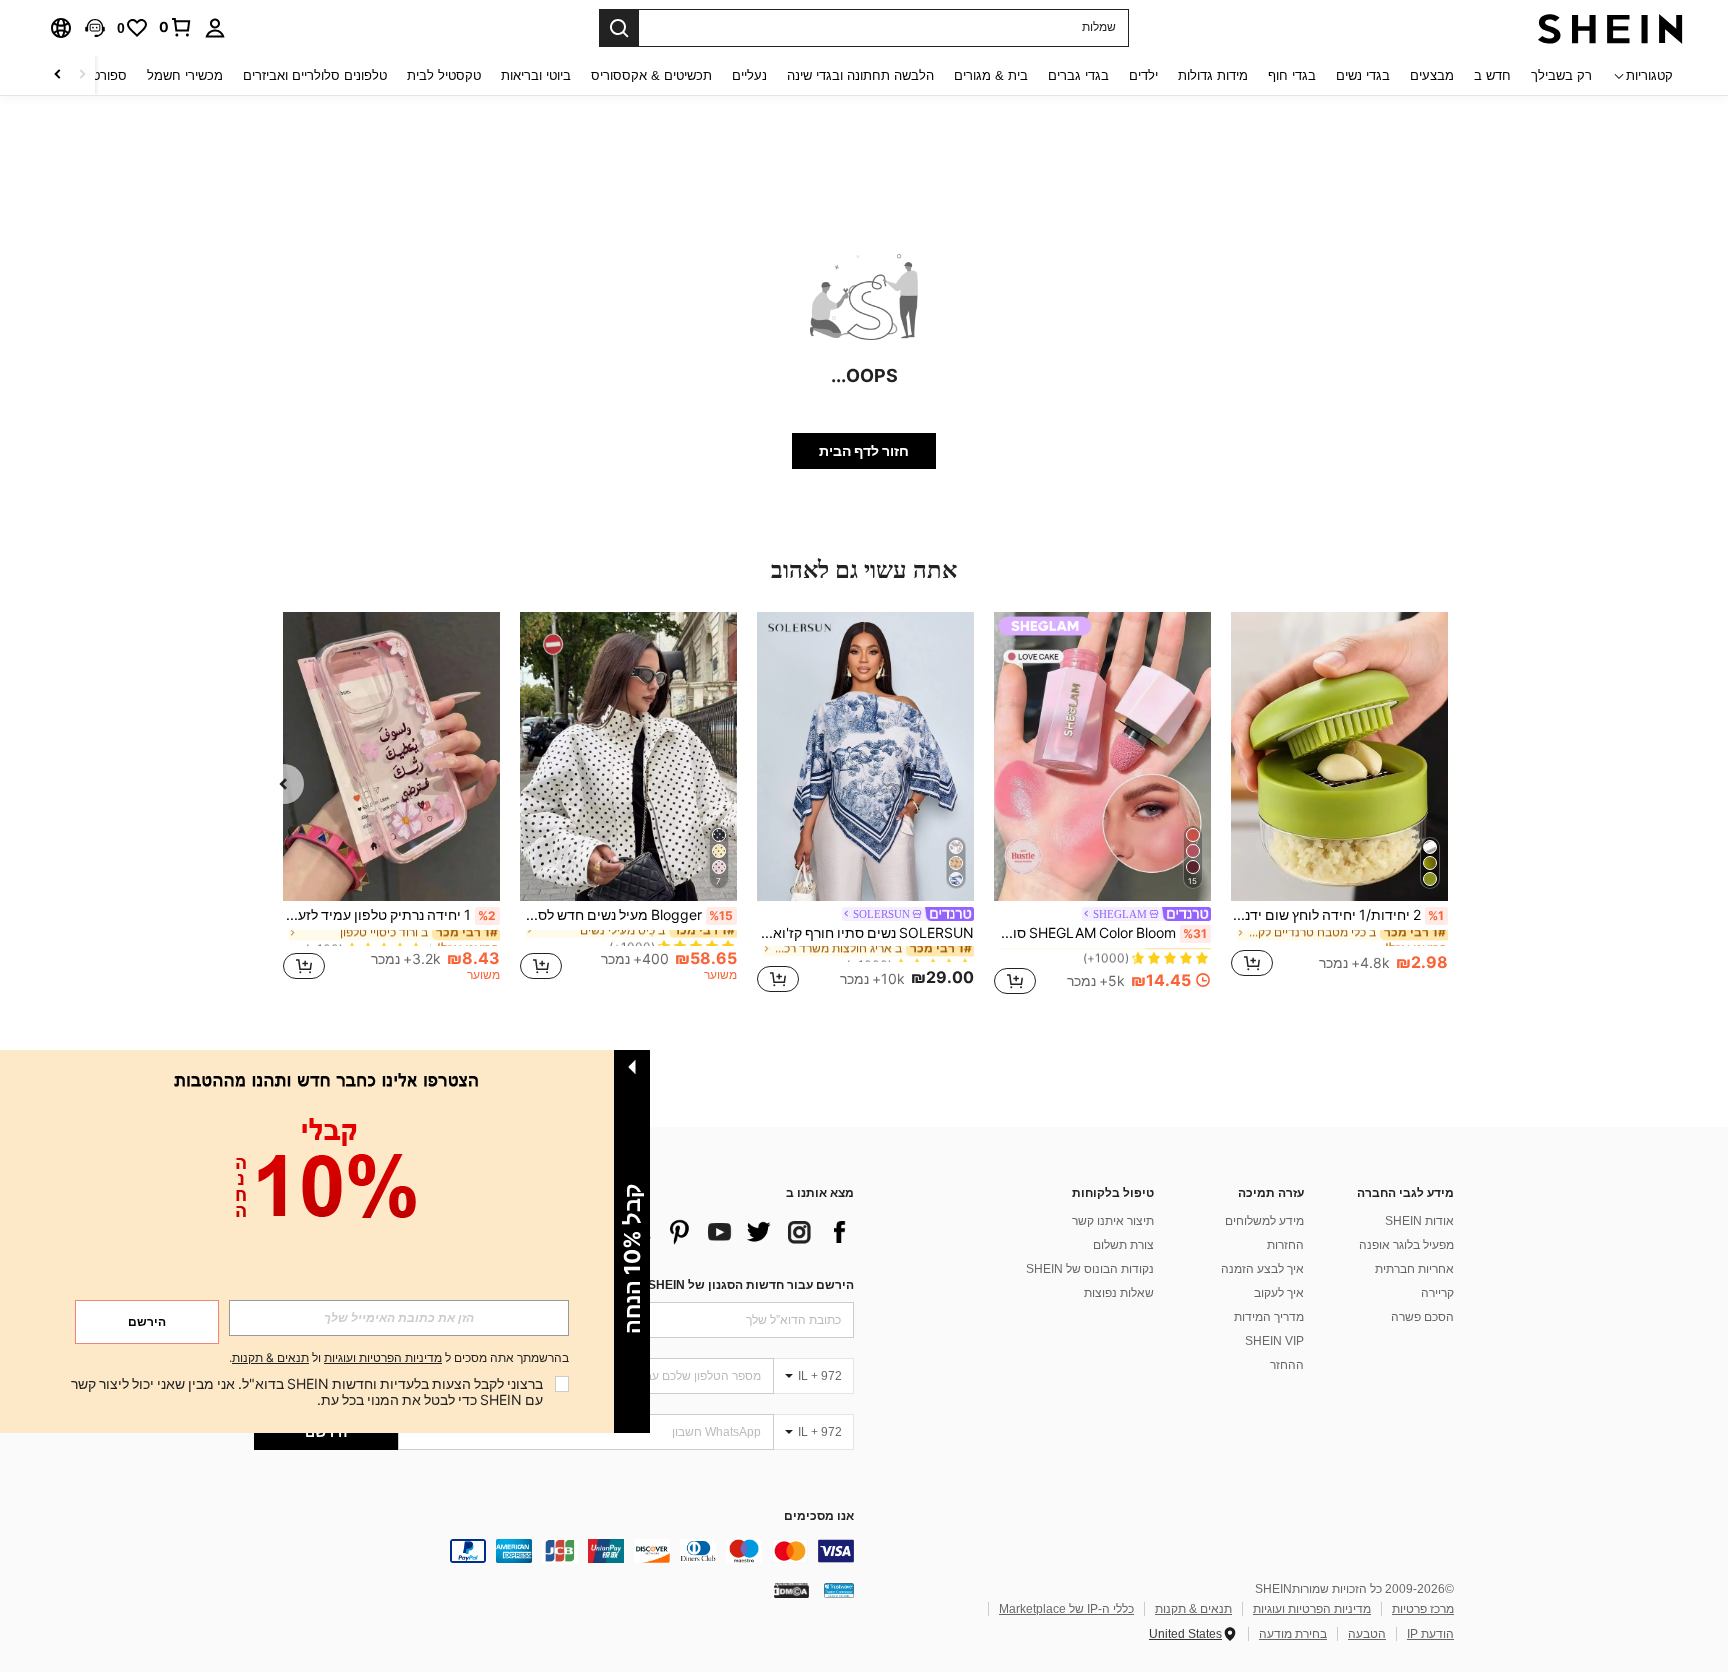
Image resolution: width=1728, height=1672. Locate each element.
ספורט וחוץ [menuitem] (96, 75)
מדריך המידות (1269, 1317)
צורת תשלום (1123, 1245)
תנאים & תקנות (1193, 1609)
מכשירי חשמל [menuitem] (185, 75)
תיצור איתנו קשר (1113, 1221)
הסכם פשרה (1422, 1317)
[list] (694, 1232)
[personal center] (215, 28)
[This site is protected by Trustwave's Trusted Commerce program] (839, 1590)
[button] (95, 28)
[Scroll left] (82, 75)
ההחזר (1287, 1365)
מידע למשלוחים (1264, 1221)
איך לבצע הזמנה (1262, 1269)
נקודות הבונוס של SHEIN (1090, 1269)
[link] (176, 27)
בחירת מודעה (1293, 1634)
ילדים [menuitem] (1143, 75)
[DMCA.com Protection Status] (791, 1590)
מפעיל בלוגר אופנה (1406, 1245)
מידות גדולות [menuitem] (1213, 75)
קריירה (1437, 1293)
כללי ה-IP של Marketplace (1066, 1609)
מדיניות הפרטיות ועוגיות (1312, 1609)
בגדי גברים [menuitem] (1078, 75)
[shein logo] (1610, 28)
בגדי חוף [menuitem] (1292, 75)
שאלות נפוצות (1119, 1293)
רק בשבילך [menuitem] (1561, 75)
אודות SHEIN (1419, 1221)
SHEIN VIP (1274, 1341)
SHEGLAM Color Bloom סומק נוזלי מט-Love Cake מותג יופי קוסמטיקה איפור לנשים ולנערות (1100, 933)
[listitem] (1339, 805)
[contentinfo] (554, 1551)
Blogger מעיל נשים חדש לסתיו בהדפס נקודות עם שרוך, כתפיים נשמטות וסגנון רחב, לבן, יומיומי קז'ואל (626, 915)
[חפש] (619, 28)
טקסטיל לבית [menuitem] (444, 75)
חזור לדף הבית (864, 451)
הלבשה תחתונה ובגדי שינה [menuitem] (860, 75)
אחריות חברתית (1414, 1269)
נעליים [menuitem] (749, 75)
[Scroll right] (58, 75)
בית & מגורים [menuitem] (991, 75)
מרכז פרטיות (1423, 1609)
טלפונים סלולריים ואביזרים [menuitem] (315, 75)
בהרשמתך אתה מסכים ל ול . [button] (399, 1358)
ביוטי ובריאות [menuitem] (536, 75)
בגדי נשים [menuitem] (1363, 75)
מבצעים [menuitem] (1432, 75)
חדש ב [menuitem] (1492, 75)
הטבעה (1367, 1634)
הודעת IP (1430, 1634)
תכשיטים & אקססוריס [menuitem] (651, 75)
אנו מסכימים (819, 1516)
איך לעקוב (1279, 1293)
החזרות (1285, 1245)
